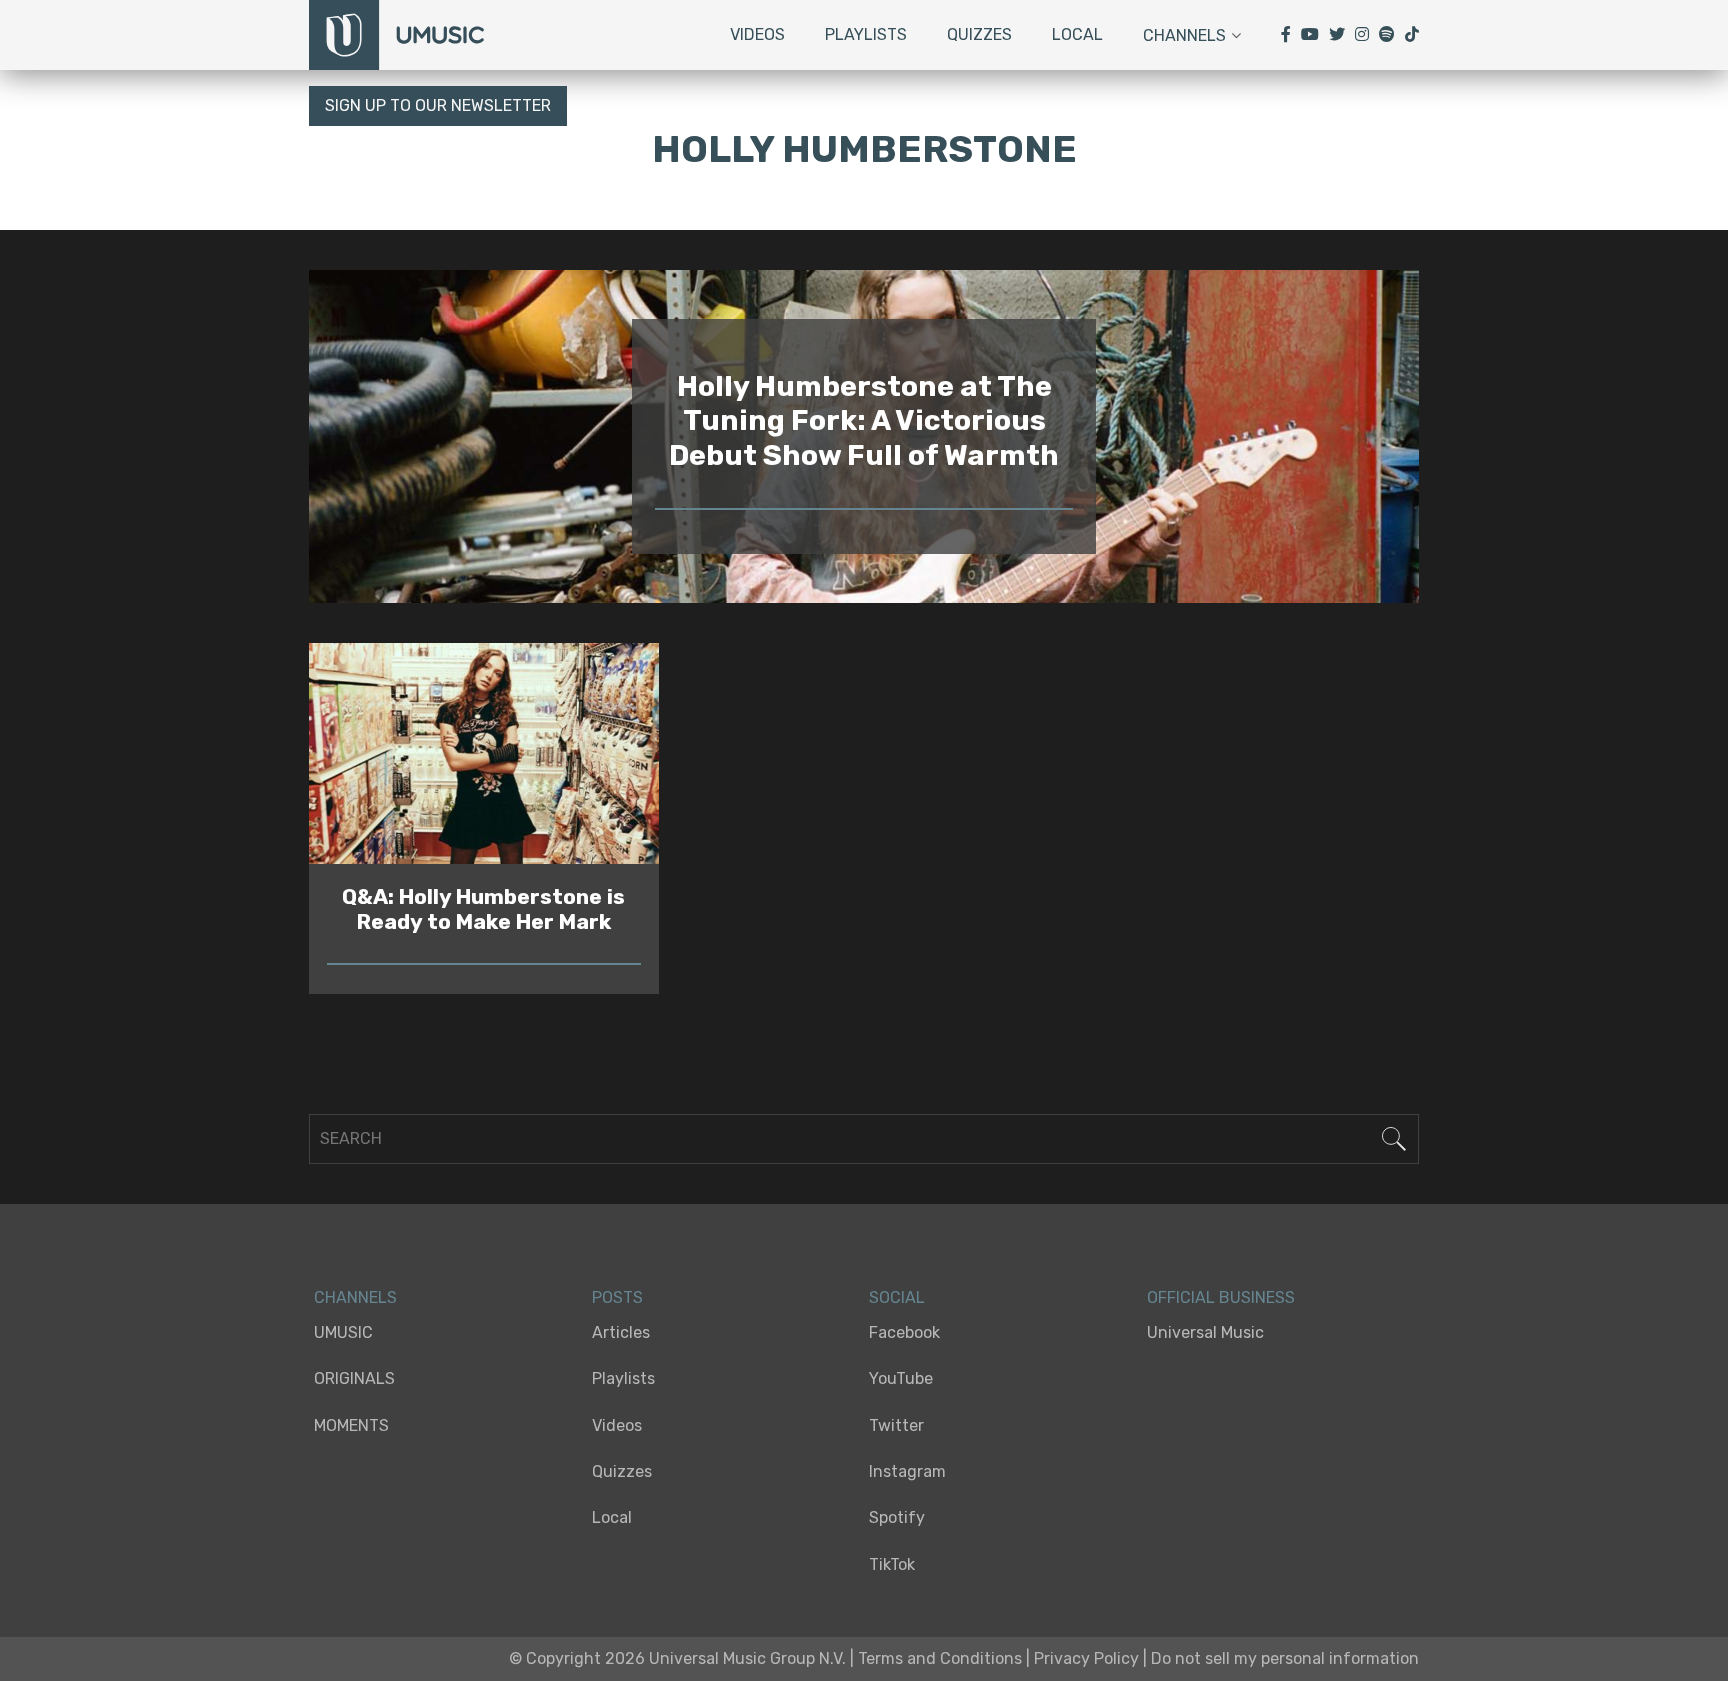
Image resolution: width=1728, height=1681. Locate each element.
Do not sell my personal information (1285, 1658)
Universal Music (1205, 1332)
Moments (351, 1425)
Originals (354, 1378)
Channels (1184, 35)
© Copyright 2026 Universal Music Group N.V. (677, 1658)
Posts (617, 1297)
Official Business (1221, 1297)
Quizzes (979, 34)
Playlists (866, 34)
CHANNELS (355, 1297)
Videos (757, 34)
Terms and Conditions (940, 1658)
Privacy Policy (1086, 1658)
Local (1077, 34)
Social (897, 1297)
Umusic (343, 1332)
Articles (621, 1332)
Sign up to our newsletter (438, 105)
